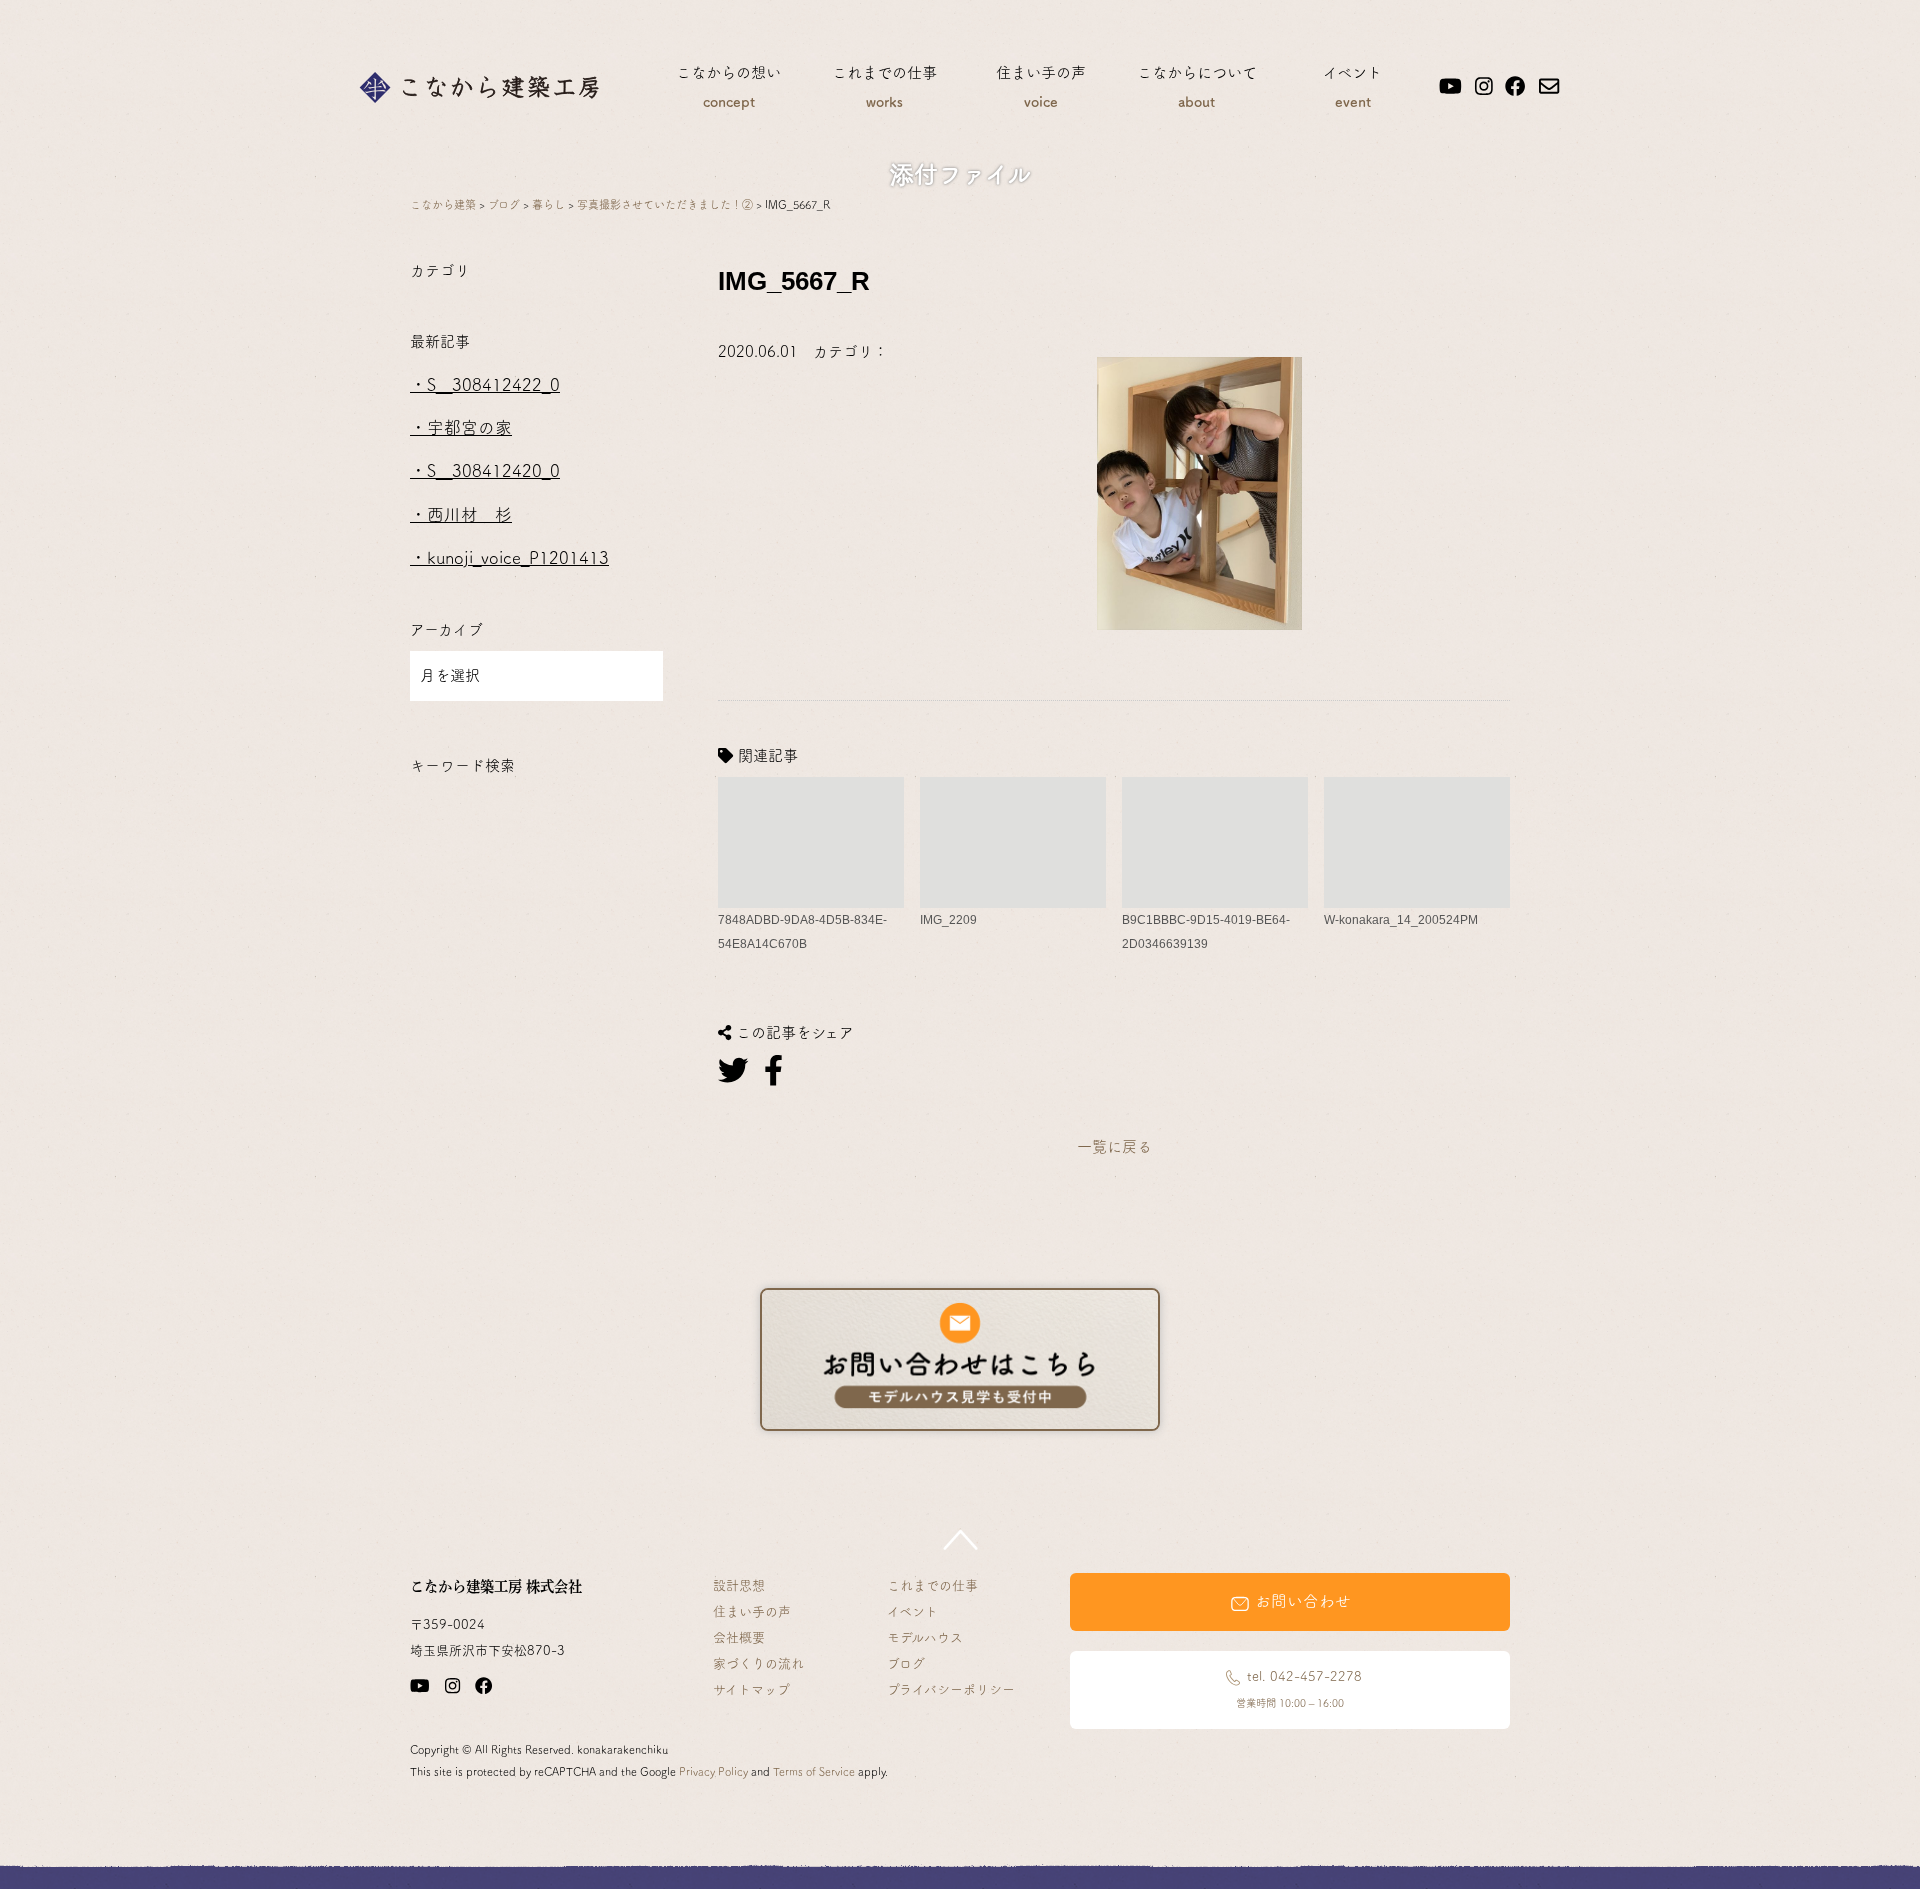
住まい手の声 (1041, 87)
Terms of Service (814, 1771)
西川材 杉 (469, 514)
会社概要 (739, 1637)
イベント (1352, 87)
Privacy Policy (713, 1771)
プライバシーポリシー (951, 1689)
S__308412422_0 (493, 384)
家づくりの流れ (758, 1663)
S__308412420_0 (493, 470)
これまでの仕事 (884, 87)
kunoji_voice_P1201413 (518, 557)
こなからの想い (728, 87)
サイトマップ (751, 1689)
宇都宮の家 (469, 427)
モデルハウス (925, 1637)
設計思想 (739, 1585)
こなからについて (1197, 87)
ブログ (906, 1663)
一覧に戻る (1114, 1146)
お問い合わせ (1300, 1601)
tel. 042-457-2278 (1299, 1689)
